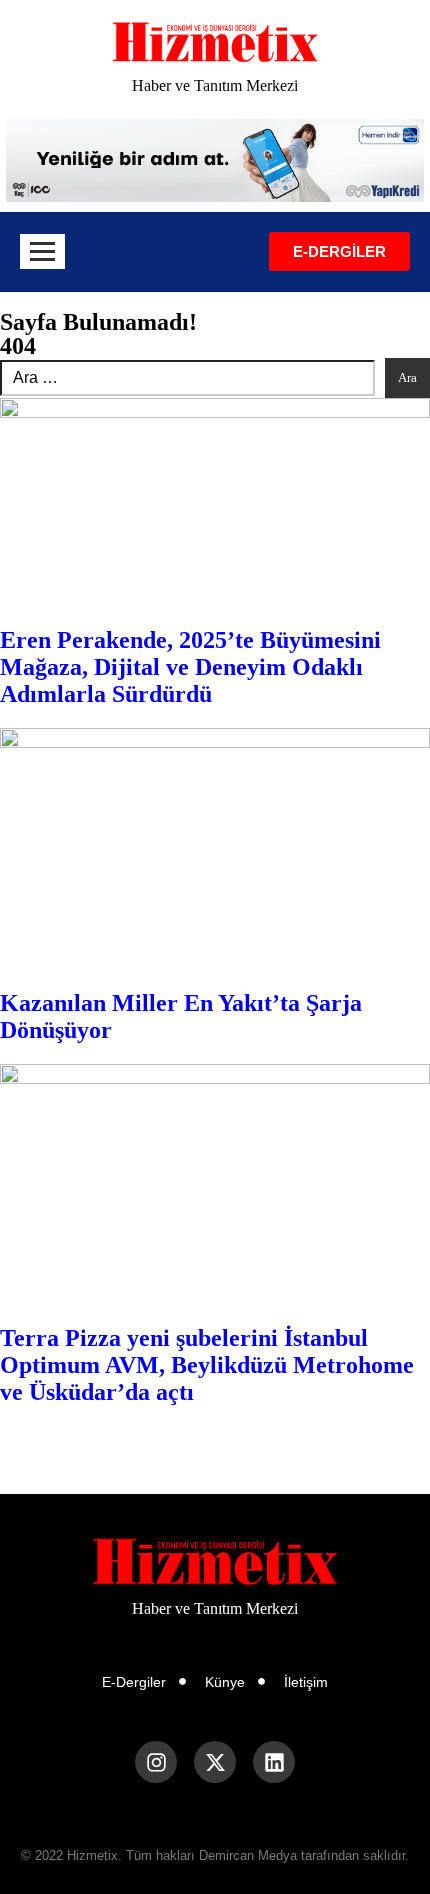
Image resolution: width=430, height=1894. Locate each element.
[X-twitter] (215, 1762)
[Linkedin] (274, 1762)
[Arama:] (187, 378)
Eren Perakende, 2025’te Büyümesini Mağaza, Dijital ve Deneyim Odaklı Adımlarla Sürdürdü (190, 667)
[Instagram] (156, 1762)
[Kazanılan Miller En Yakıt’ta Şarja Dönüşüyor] (215, 849)
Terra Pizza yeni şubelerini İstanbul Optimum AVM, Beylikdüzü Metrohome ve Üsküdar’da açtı (207, 1365)
